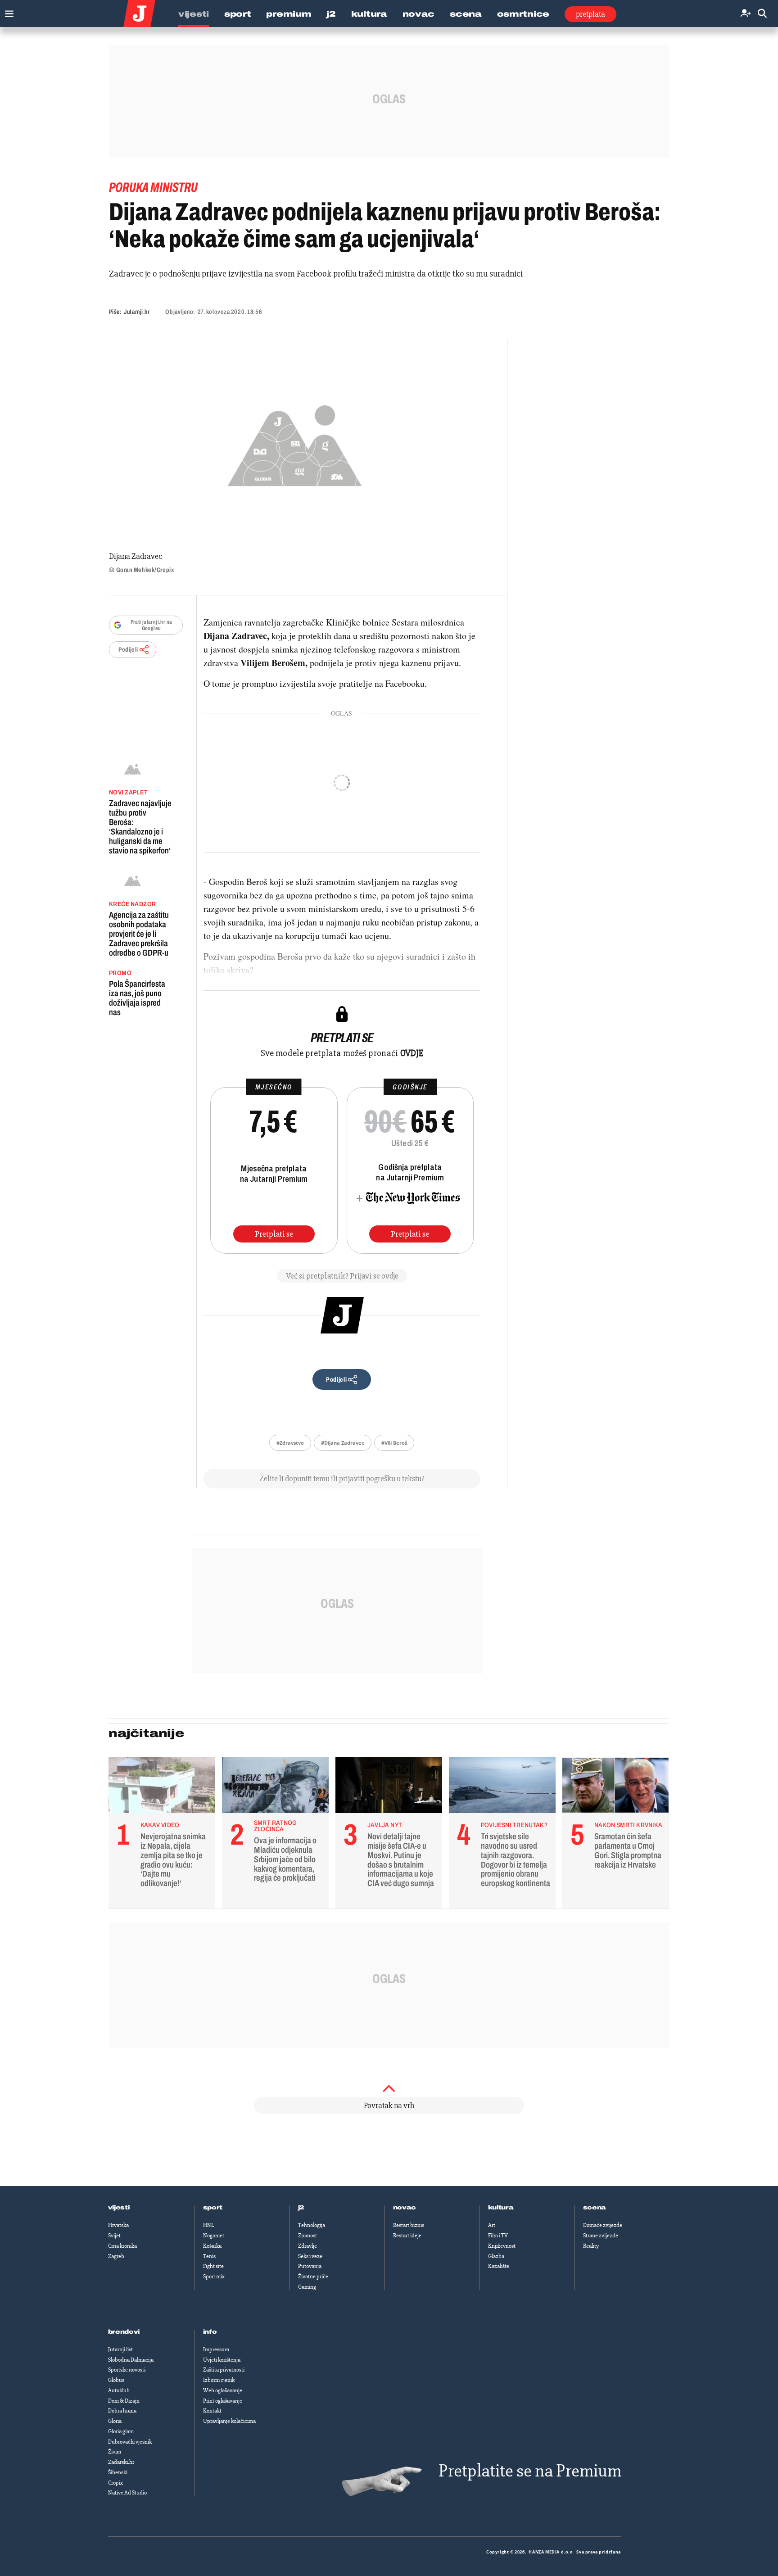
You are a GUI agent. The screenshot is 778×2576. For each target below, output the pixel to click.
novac (405, 2208)
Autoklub (119, 2390)
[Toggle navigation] (7, 11)
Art (492, 2225)
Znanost (308, 2236)
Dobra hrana (122, 2411)
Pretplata (590, 14)
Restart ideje (407, 2236)
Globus (116, 2380)
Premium (289, 14)
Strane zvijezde (601, 2236)
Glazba (496, 2256)
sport (213, 2208)
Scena (466, 14)
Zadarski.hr (121, 2462)
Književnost (502, 2246)
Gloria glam (121, 2431)
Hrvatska (118, 2225)
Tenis (209, 2256)
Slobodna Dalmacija (131, 2360)
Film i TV (498, 2236)
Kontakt (212, 2411)
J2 (331, 14)
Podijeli (128, 650)
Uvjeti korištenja (222, 2360)
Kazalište (499, 2266)
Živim (115, 2452)
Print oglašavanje (223, 2401)
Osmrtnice (523, 14)
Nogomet (214, 2236)
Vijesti (194, 14)
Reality (591, 2246)
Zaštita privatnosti (224, 2370)
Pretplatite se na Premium (530, 2471)
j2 (301, 2208)
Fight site (213, 2266)
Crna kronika (122, 2246)
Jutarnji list (120, 2349)
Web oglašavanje (223, 2390)
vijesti (119, 2208)
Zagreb (116, 2256)
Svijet (114, 2236)
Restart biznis (409, 2225)
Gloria (115, 2421)
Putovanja (310, 2266)
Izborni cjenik (219, 2380)
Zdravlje (308, 2246)
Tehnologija (312, 2225)
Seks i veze (310, 2256)
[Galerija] (295, 443)
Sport (238, 14)
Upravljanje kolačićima (229, 2421)
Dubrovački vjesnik (130, 2442)
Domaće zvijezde (603, 2225)
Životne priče (313, 2277)
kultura (501, 2208)
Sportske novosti (127, 2370)
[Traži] (762, 14)
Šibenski (118, 2472)
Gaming (307, 2287)
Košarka (212, 2246)
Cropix (115, 2483)
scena (595, 2208)
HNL (208, 2225)
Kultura (369, 14)
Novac (419, 14)
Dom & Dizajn (124, 2401)
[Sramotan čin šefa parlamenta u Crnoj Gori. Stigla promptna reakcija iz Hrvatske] (616, 1787)
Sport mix (214, 2277)
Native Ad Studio (127, 2493)
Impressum (216, 2349)
